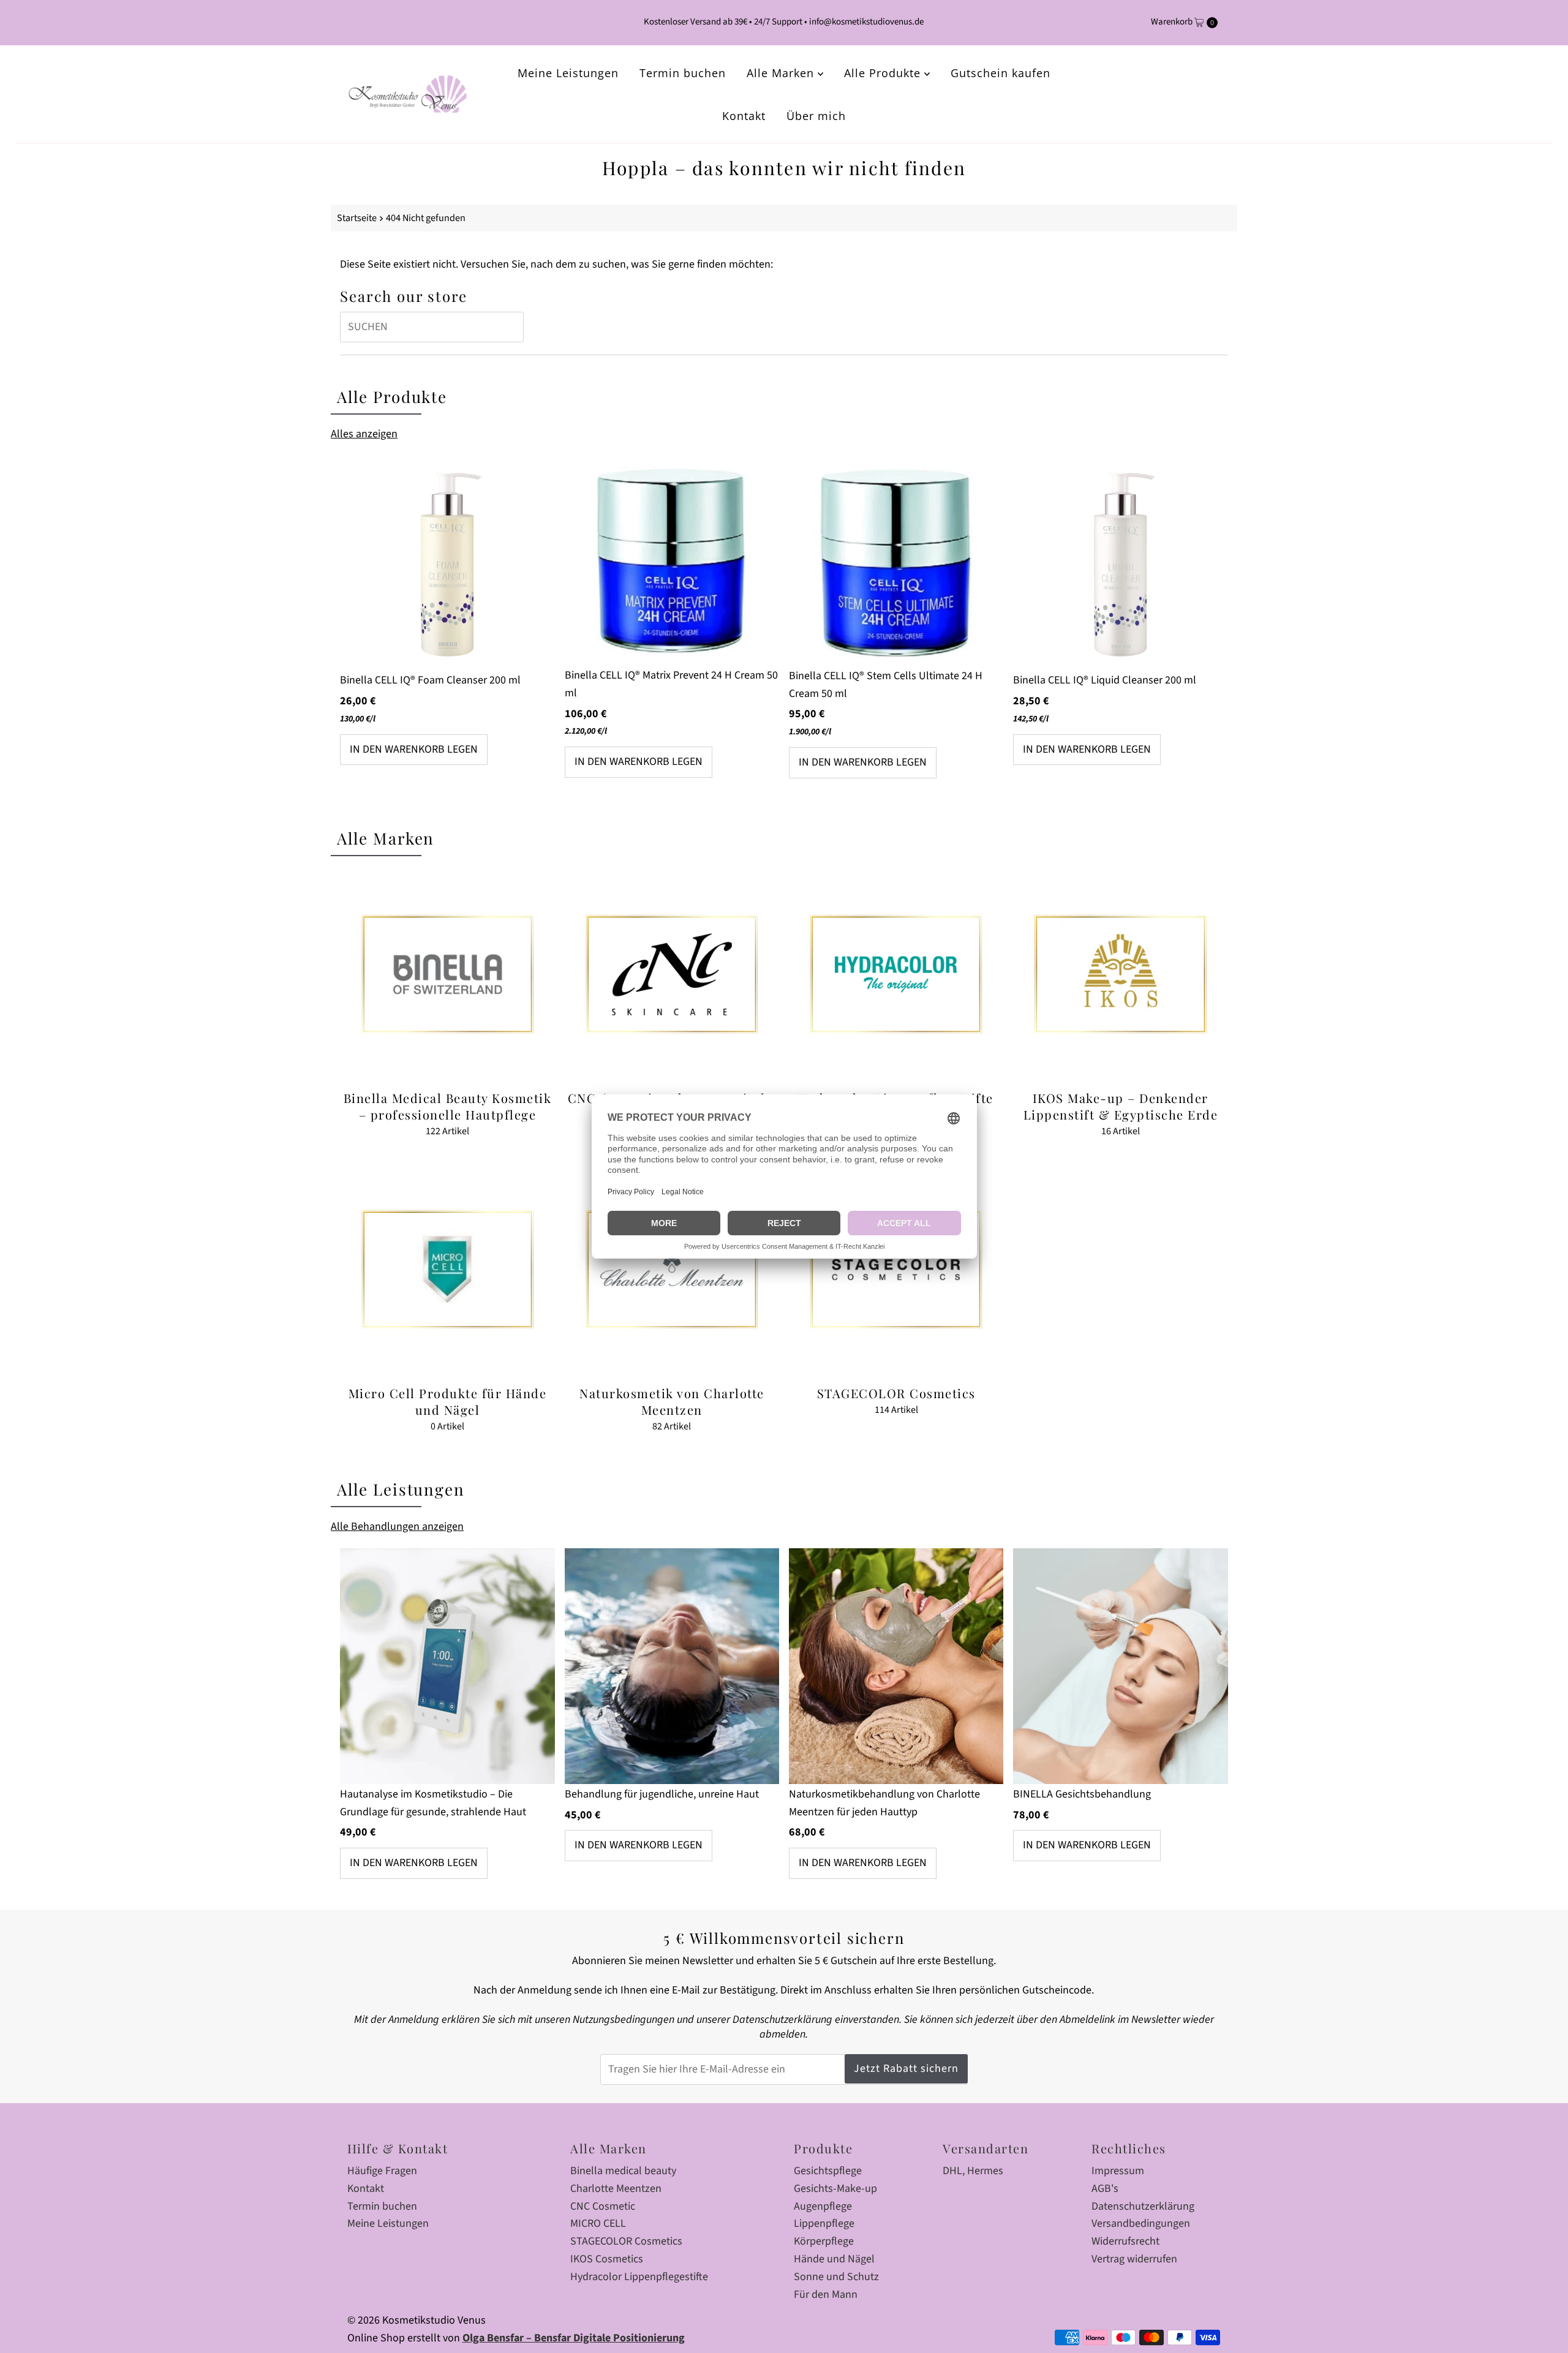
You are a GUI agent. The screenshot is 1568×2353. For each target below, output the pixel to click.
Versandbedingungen (1141, 2223)
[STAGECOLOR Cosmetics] (896, 1270)
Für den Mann (826, 2295)
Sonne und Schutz (836, 2277)
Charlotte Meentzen (616, 2189)
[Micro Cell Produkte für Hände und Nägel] (447, 1270)
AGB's (1105, 2189)
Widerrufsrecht (1125, 2241)
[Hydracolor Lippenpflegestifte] (896, 974)
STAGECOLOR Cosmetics (626, 2241)
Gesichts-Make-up (835, 2189)
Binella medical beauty (623, 2171)
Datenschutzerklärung (1143, 2206)
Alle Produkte (884, 73)
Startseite (357, 218)
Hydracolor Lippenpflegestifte (639, 2277)
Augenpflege (823, 2206)
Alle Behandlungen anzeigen (397, 1527)
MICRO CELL (598, 2223)
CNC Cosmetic (603, 2206)
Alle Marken (782, 73)
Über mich (816, 116)
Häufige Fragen (382, 2171)
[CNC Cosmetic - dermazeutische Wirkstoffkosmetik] (672, 974)
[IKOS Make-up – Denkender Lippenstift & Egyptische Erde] (1120, 974)
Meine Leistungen (568, 73)
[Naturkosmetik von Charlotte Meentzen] (672, 1270)
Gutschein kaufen (1001, 73)
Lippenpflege (824, 2223)
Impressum (1118, 2171)
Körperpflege (824, 2241)
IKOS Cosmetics (607, 2259)
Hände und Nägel (834, 2259)
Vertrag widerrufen (1134, 2259)
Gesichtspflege (828, 2171)
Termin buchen (683, 73)
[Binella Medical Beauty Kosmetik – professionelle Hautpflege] (447, 974)
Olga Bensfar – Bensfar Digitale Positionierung (574, 2338)
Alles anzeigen (364, 434)
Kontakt (744, 116)
